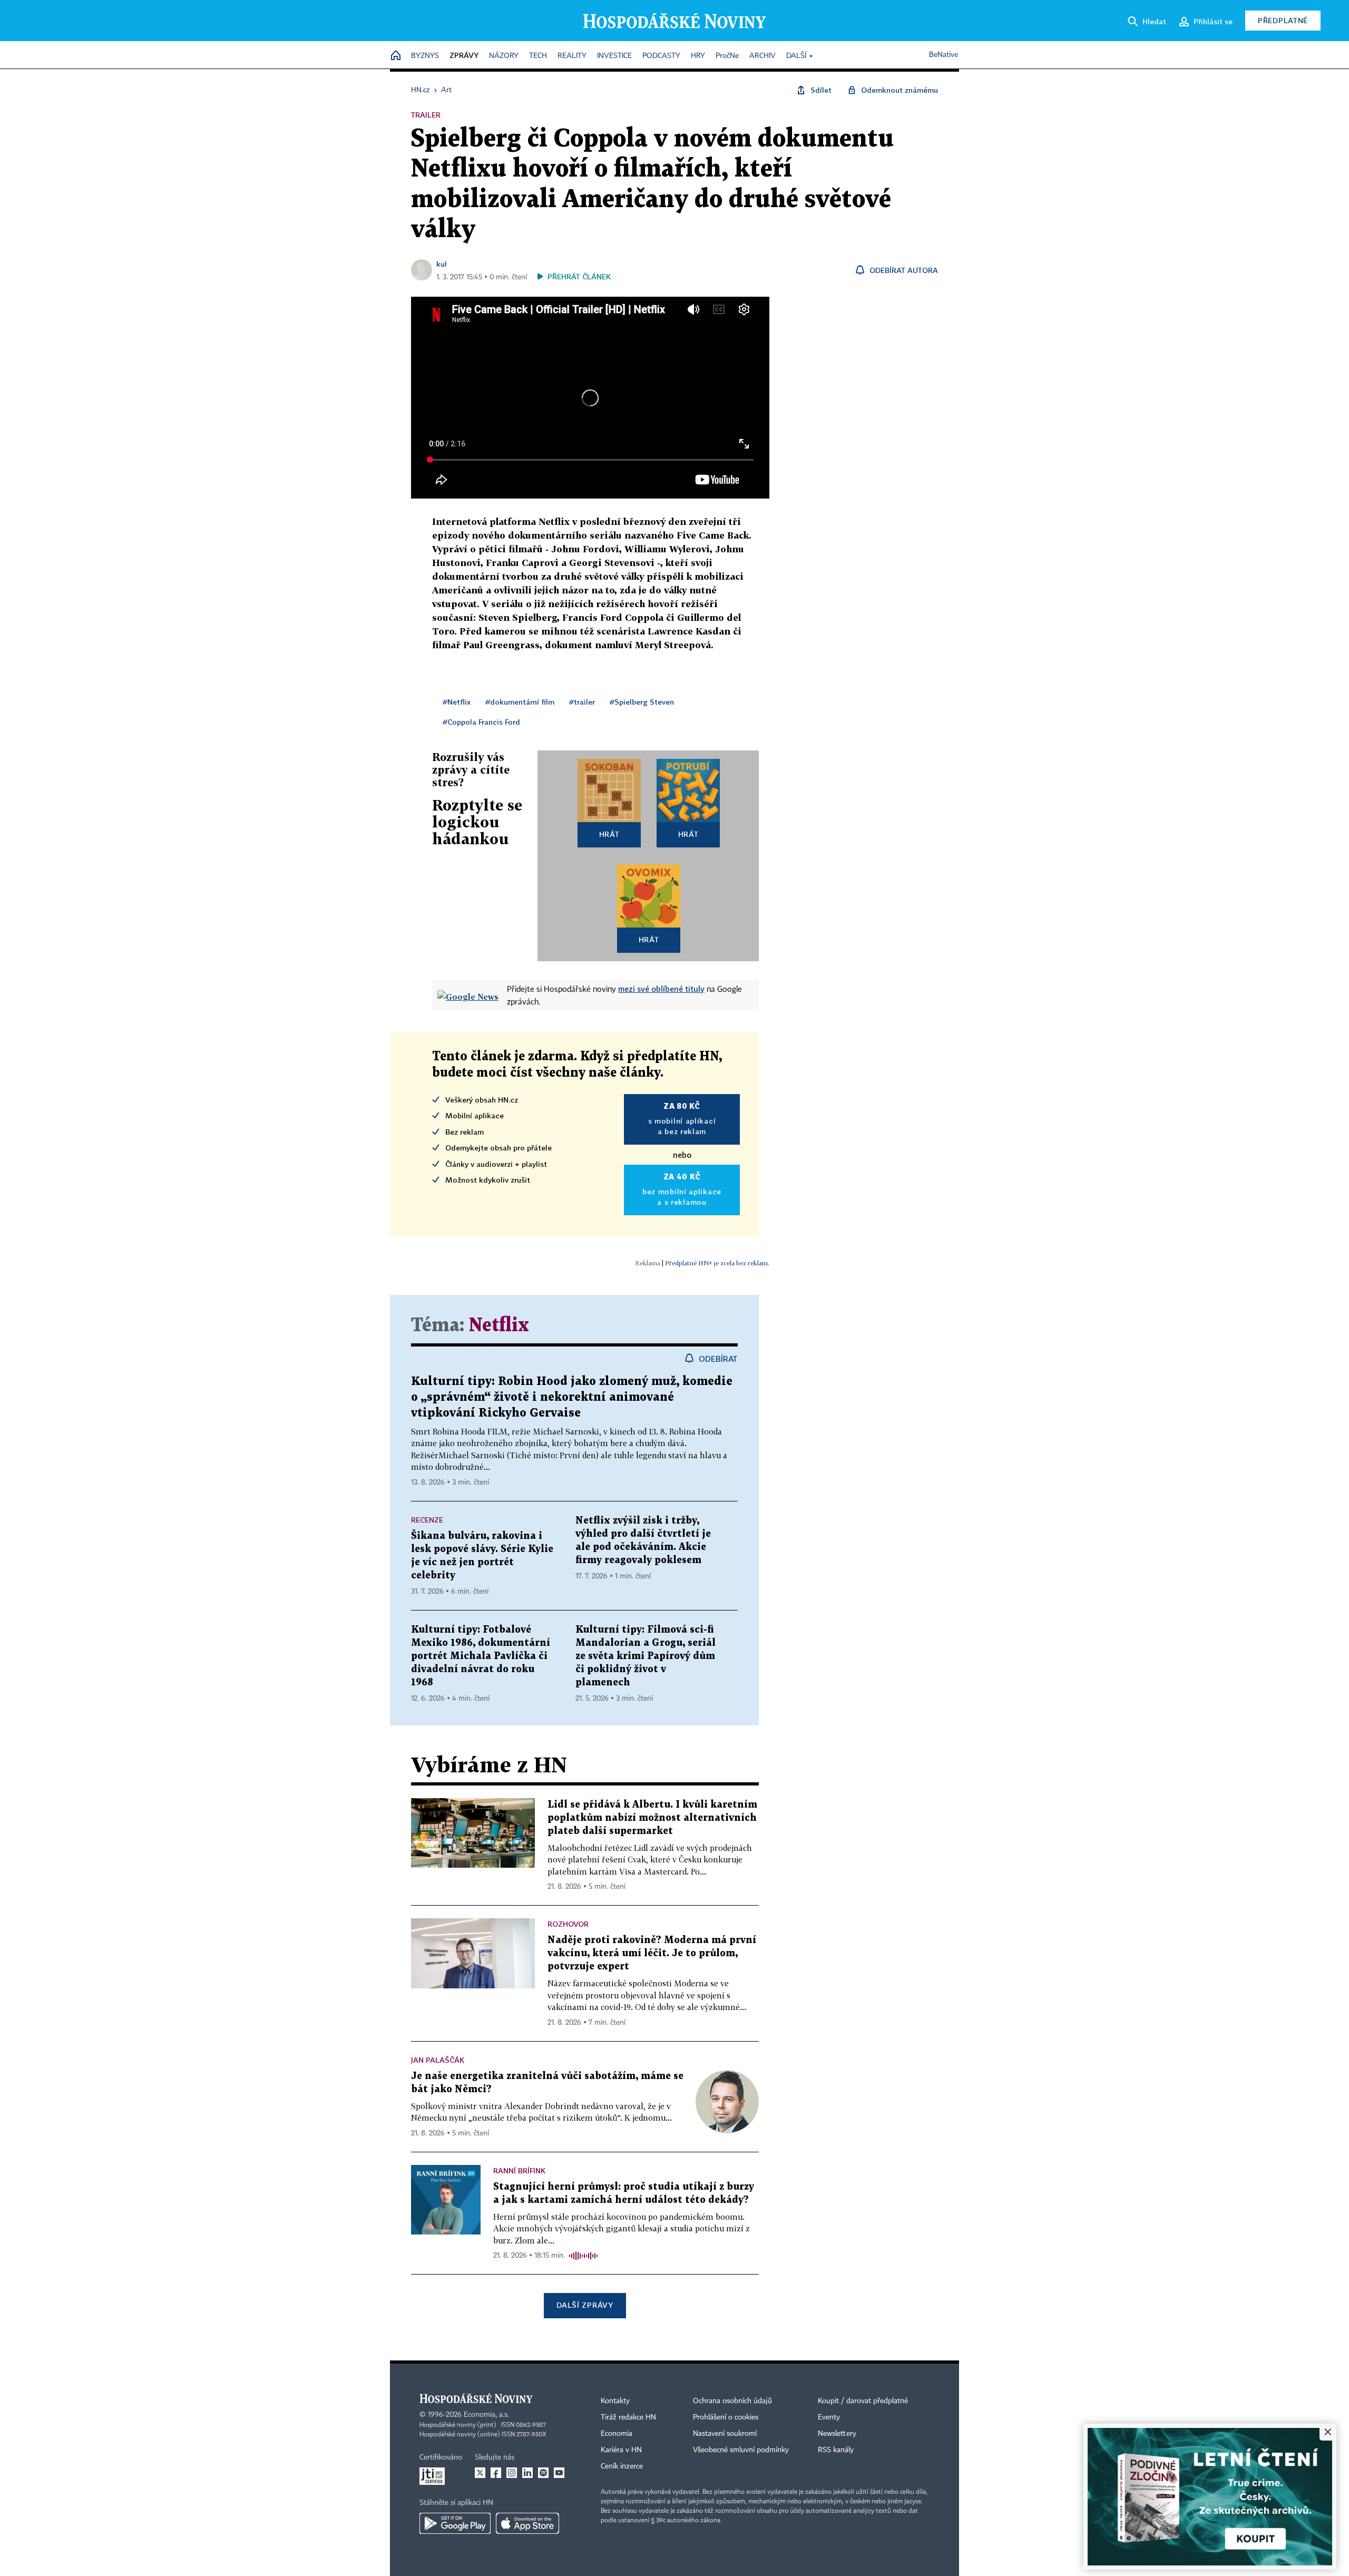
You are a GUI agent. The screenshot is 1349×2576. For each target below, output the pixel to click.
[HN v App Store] (527, 2523)
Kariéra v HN (621, 2450)
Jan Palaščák (438, 2060)
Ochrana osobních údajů (732, 2401)
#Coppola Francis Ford (481, 722)
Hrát (609, 834)
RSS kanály (836, 2450)
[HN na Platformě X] (480, 2473)
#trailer (582, 702)
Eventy (829, 2417)
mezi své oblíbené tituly (661, 989)
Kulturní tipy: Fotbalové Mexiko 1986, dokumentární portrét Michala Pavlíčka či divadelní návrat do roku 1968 (481, 1656)
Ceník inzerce (622, 2466)
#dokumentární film (520, 702)
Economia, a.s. (486, 2415)
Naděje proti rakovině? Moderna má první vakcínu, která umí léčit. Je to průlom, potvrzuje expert (652, 1953)
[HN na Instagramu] (512, 2473)
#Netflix (457, 702)
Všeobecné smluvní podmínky (741, 2450)
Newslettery (837, 2434)
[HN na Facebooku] (496, 2473)
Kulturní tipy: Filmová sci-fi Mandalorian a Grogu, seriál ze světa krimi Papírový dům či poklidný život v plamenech (646, 1656)
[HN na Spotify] (543, 2473)
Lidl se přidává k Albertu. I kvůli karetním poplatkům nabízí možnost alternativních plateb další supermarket (652, 1818)
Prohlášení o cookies (726, 2417)
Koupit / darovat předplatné (863, 2401)
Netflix (499, 1326)
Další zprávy (585, 2305)
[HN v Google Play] (455, 2523)
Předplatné (1283, 20)
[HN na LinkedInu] (527, 2473)
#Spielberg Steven (642, 702)
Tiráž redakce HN (628, 2417)
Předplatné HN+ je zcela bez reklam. (717, 1263)
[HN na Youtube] (559, 2473)
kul (442, 264)
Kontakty (615, 2401)
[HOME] (396, 56)
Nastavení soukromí (725, 2434)
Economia (617, 2434)
